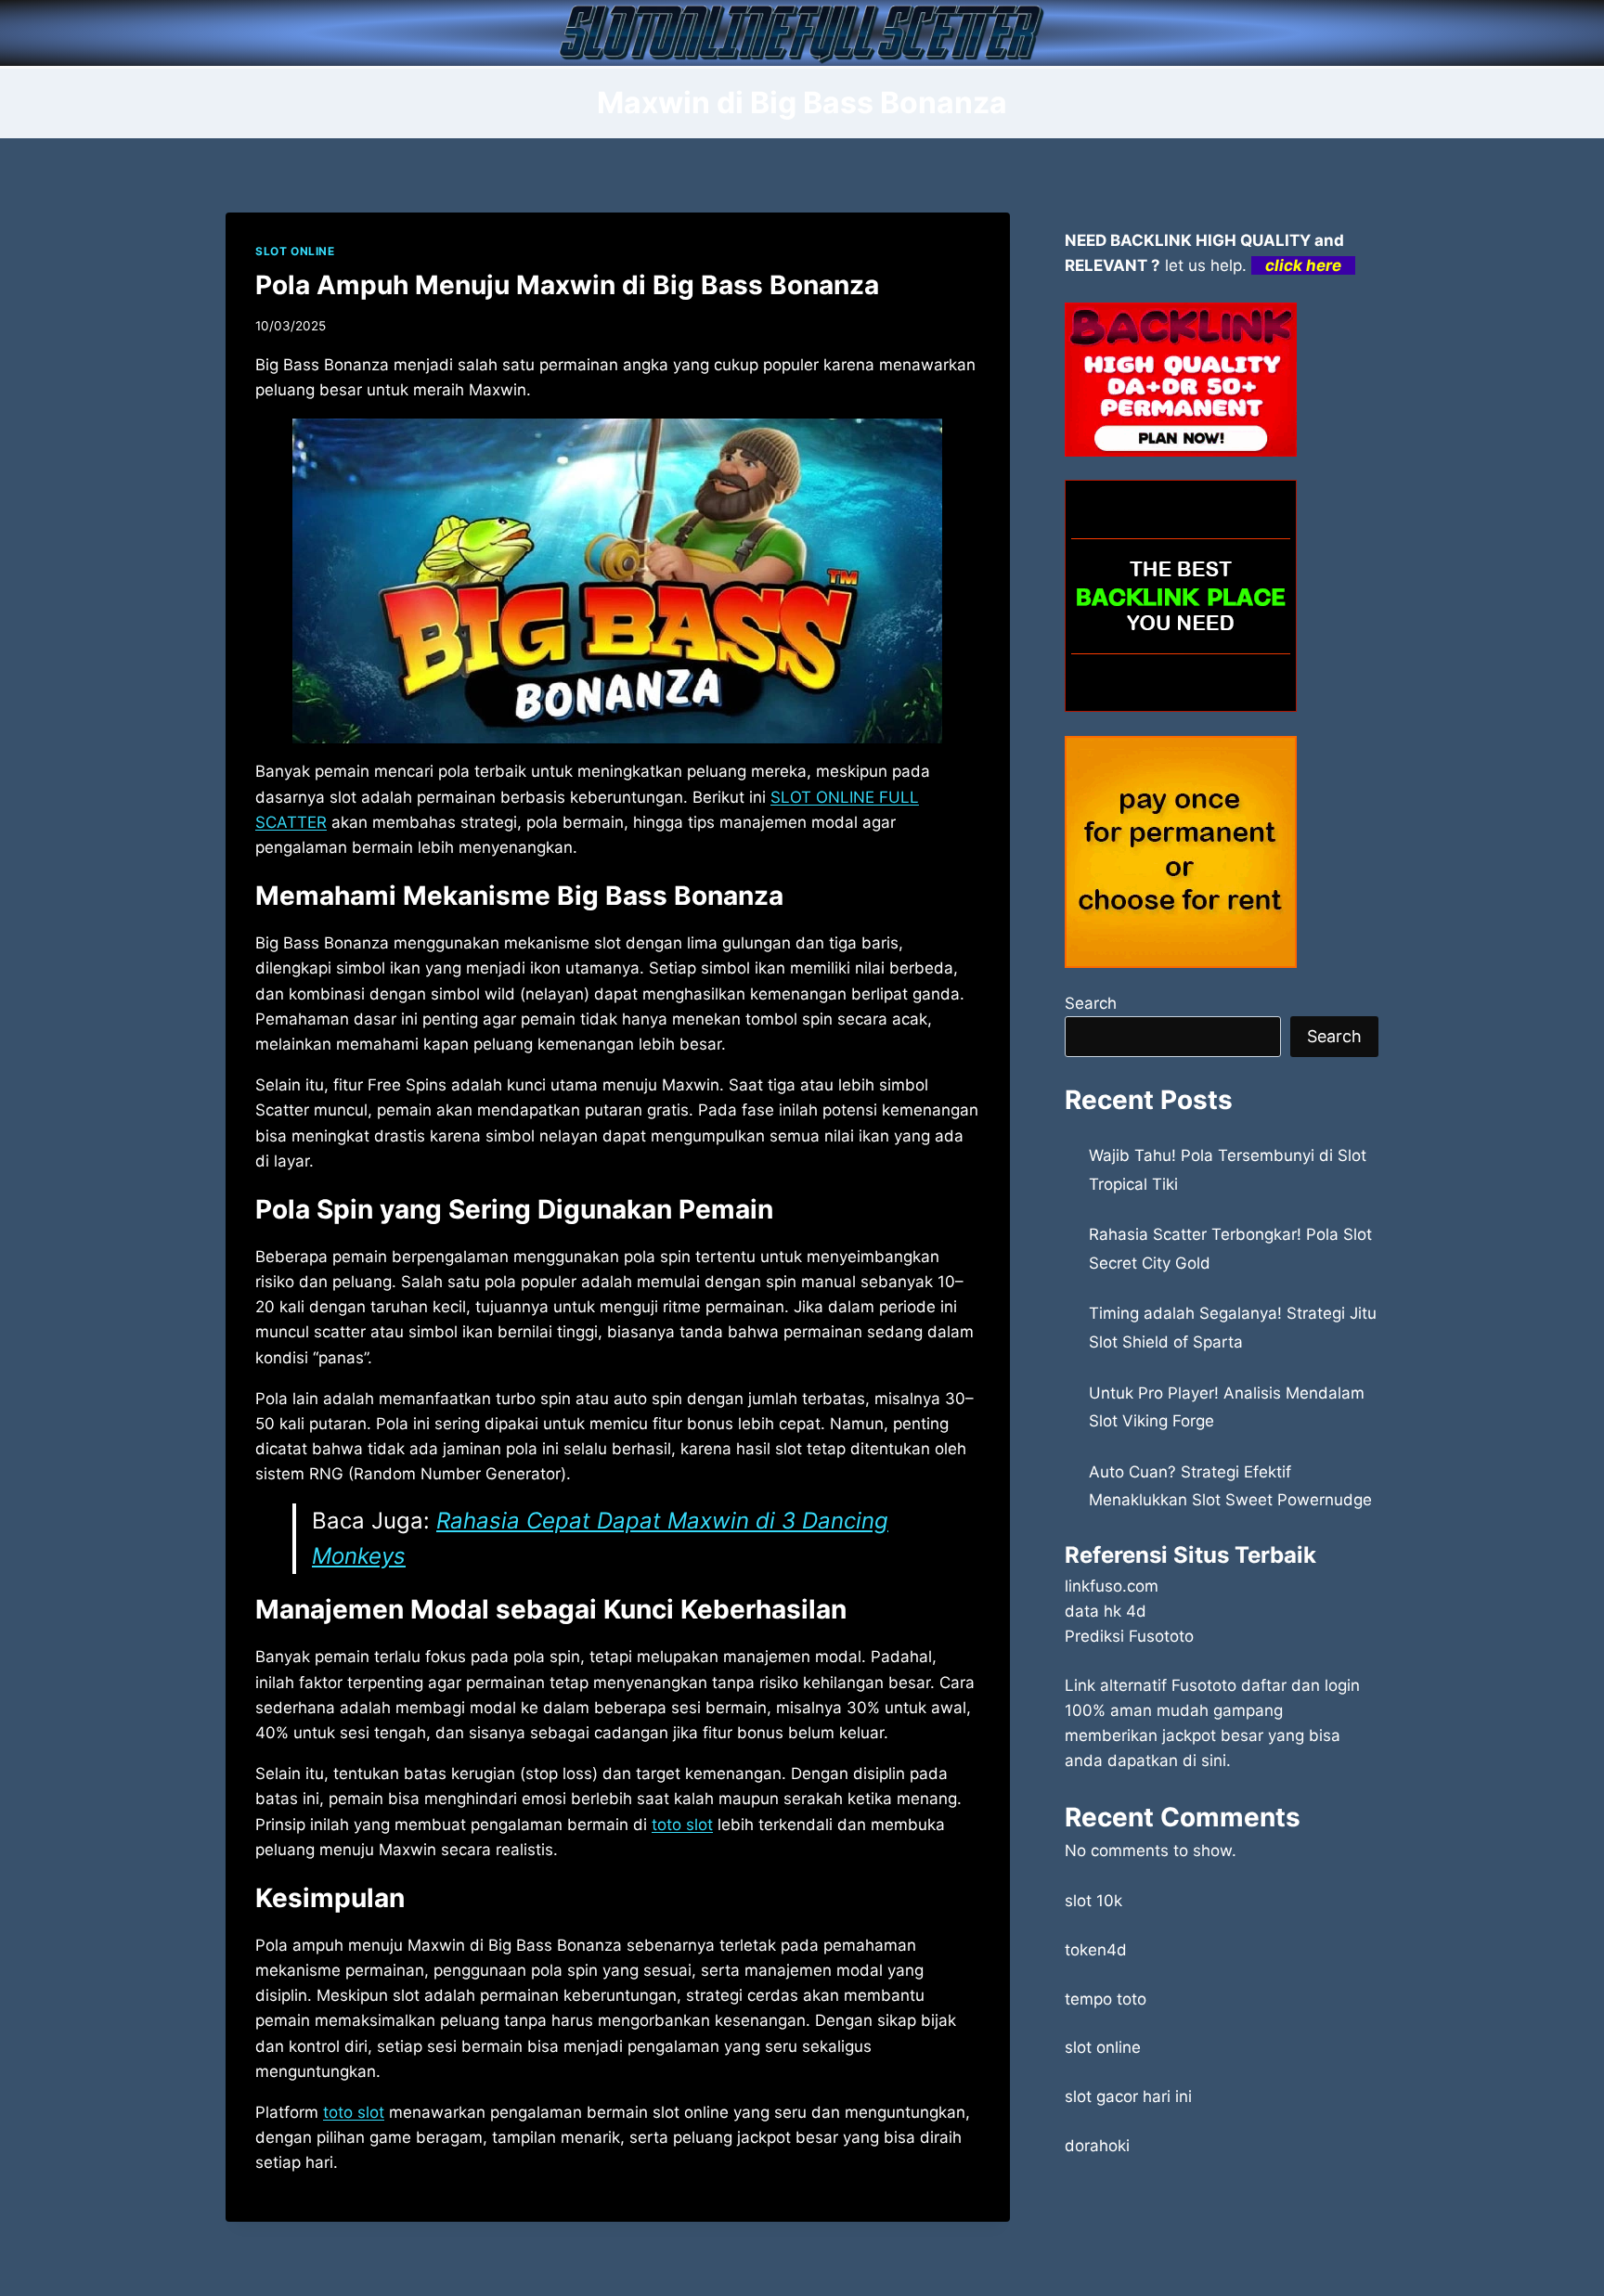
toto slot (682, 1825)
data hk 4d (1106, 1611)
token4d (1096, 1950)
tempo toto (1106, 1999)
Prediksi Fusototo (1129, 1636)
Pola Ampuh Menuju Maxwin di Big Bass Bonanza (567, 285)
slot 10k (1093, 1901)
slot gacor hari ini (1128, 2096)
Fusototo (1204, 1685)
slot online (1103, 2047)
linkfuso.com (1112, 1586)
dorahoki (1097, 2146)
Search (1091, 1003)
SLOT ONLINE (295, 251)
